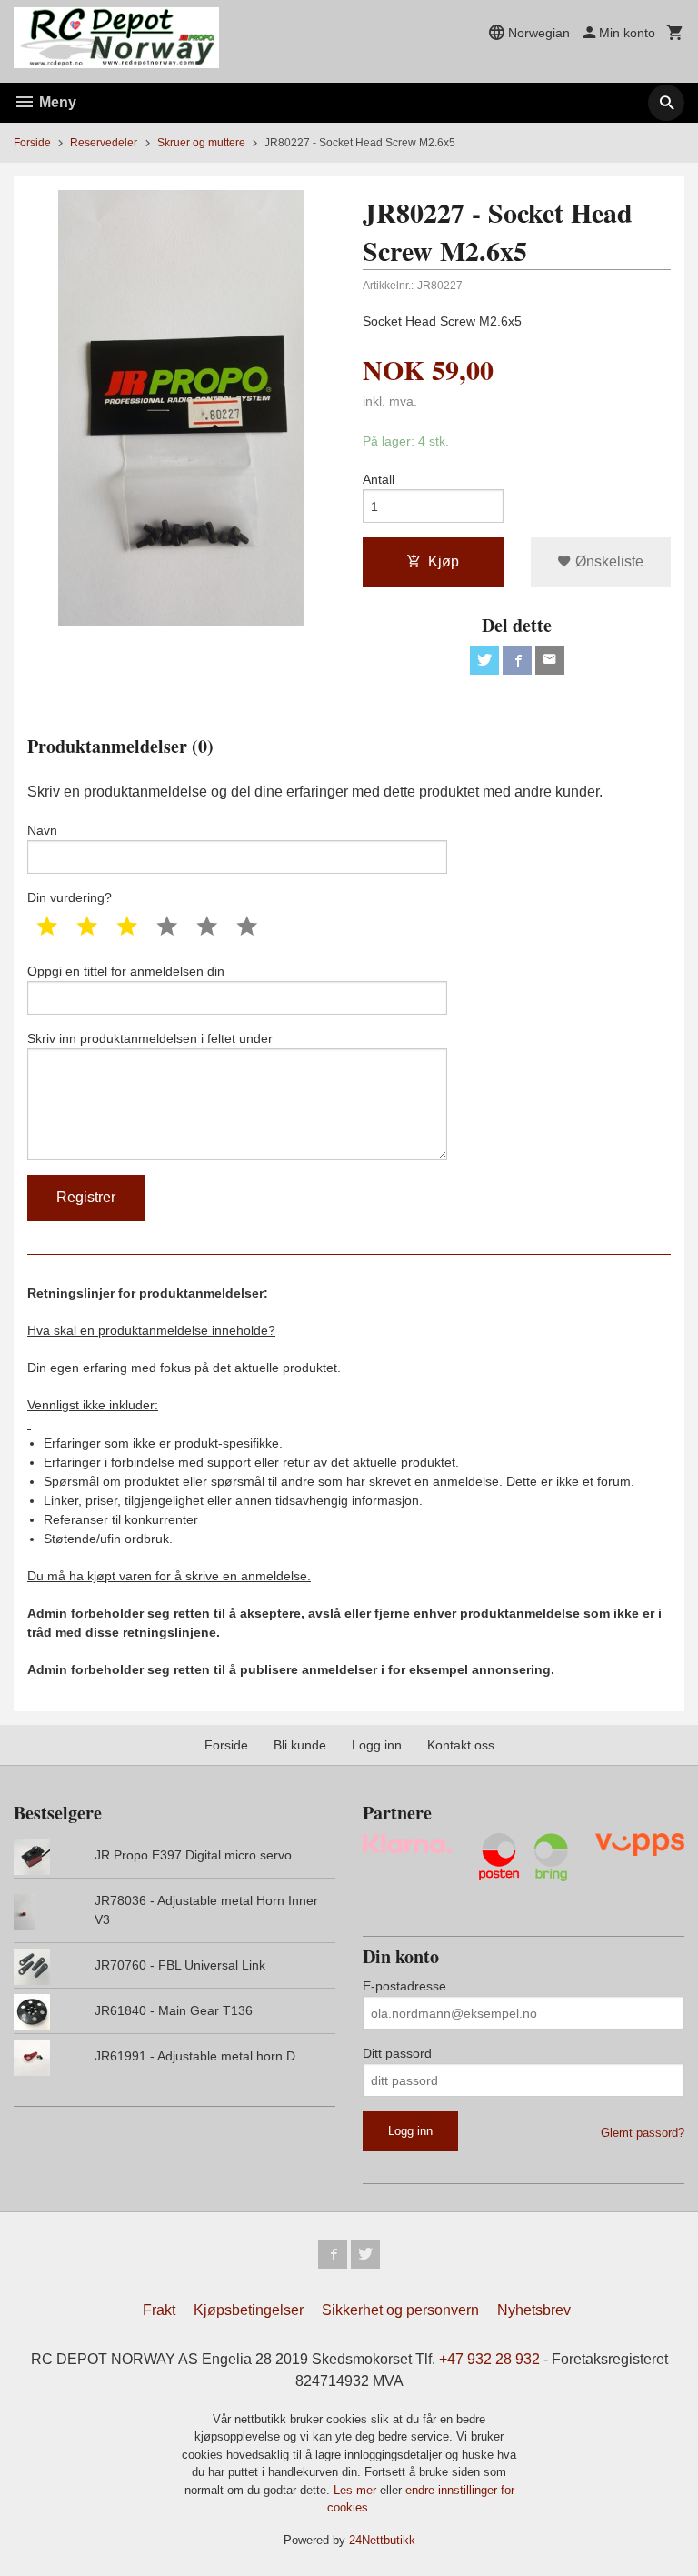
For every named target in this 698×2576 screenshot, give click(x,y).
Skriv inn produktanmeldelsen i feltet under (150, 1038)
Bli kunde (300, 1745)
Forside (32, 143)
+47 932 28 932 (489, 2359)
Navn (42, 830)
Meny (56, 102)
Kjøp (444, 561)
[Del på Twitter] (484, 660)
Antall (379, 479)
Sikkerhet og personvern (400, 2310)
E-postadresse (404, 1986)
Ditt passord (397, 2053)
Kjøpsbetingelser (249, 2310)
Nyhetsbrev (534, 2310)
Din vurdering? (70, 897)
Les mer (357, 2490)
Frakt (159, 2310)
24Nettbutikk (382, 2540)
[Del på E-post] (550, 660)
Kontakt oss (461, 1745)
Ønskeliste (608, 561)
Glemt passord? (643, 2133)
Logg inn (377, 1745)
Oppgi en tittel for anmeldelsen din (126, 971)
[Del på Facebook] (517, 660)
